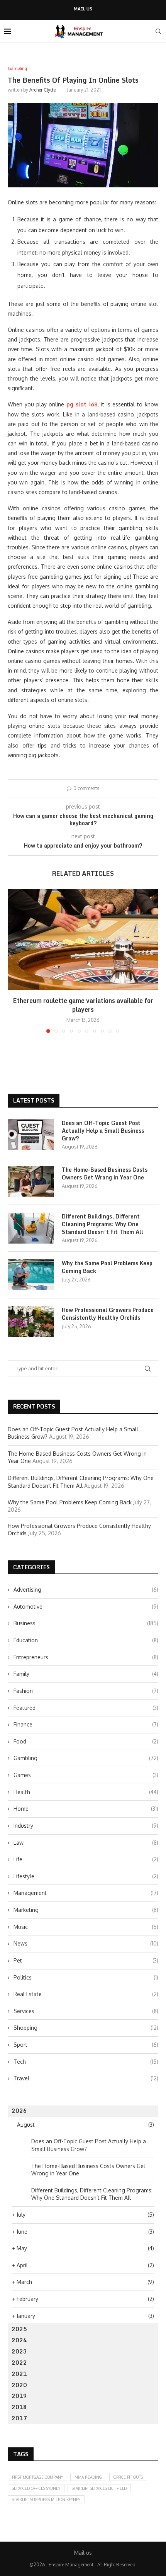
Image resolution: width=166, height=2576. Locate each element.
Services (86, 2011)
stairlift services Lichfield (99, 2488)
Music (86, 1927)
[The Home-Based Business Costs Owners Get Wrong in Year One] (31, 1181)
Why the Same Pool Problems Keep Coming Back (107, 1267)
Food (86, 1741)
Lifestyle (86, 1876)
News (86, 1943)
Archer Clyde (42, 90)
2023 (19, 2351)
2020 (19, 2385)
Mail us (83, 9)
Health (86, 1792)
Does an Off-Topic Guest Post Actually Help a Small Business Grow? (103, 1131)
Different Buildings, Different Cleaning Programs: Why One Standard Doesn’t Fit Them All (102, 1224)
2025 (19, 2329)
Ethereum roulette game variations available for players (83, 1005)
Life (86, 1859)
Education (86, 1640)
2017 (19, 2418)
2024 (19, 2340)
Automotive (86, 1607)
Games (86, 1775)
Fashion (86, 1691)
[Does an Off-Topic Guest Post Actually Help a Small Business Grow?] (31, 1135)
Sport (86, 2045)
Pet (86, 1960)
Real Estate (86, 1994)
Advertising (86, 1590)
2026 (19, 2111)
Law (86, 1843)
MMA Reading (88, 2477)
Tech (86, 2062)
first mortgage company (37, 2477)
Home (86, 1809)
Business (86, 1623)
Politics (86, 1977)
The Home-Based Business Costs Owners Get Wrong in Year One (105, 1173)
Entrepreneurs (86, 1657)
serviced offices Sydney (36, 2488)
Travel (86, 2078)
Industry (86, 1826)
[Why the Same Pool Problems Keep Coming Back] (31, 1275)
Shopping (86, 2028)
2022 (19, 2363)
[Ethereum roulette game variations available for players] (83, 940)
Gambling (86, 1758)
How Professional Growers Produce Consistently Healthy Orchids (108, 1314)
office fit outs (128, 2477)
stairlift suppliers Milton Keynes (46, 2500)
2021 (19, 2374)
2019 (19, 2396)
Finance (86, 1724)
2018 (19, 2407)
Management (86, 1893)
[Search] (158, 31)
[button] (14, 961)
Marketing (86, 1910)
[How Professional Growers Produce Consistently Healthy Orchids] (31, 1322)
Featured (86, 1708)
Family (86, 1674)
